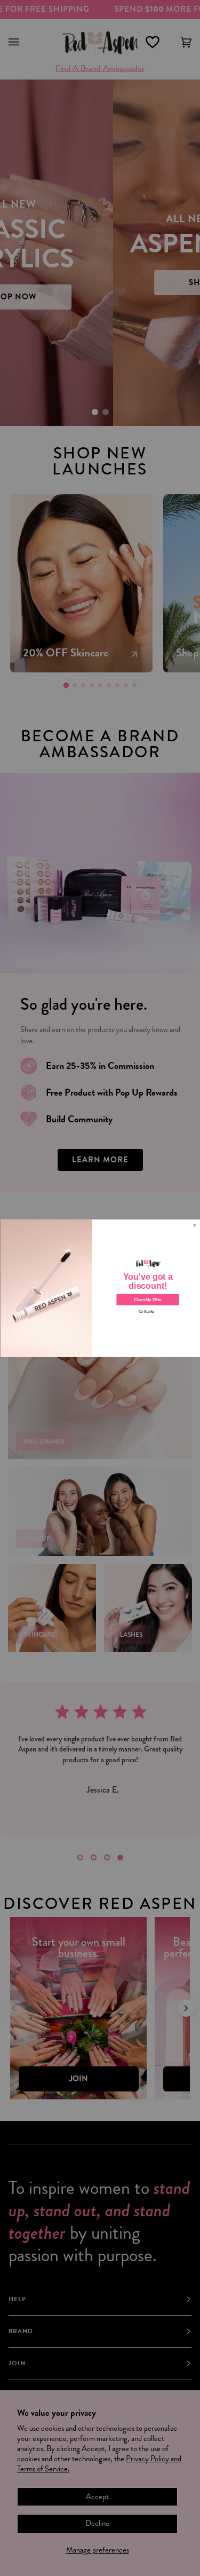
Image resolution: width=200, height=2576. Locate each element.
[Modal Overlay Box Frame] (100, 1288)
